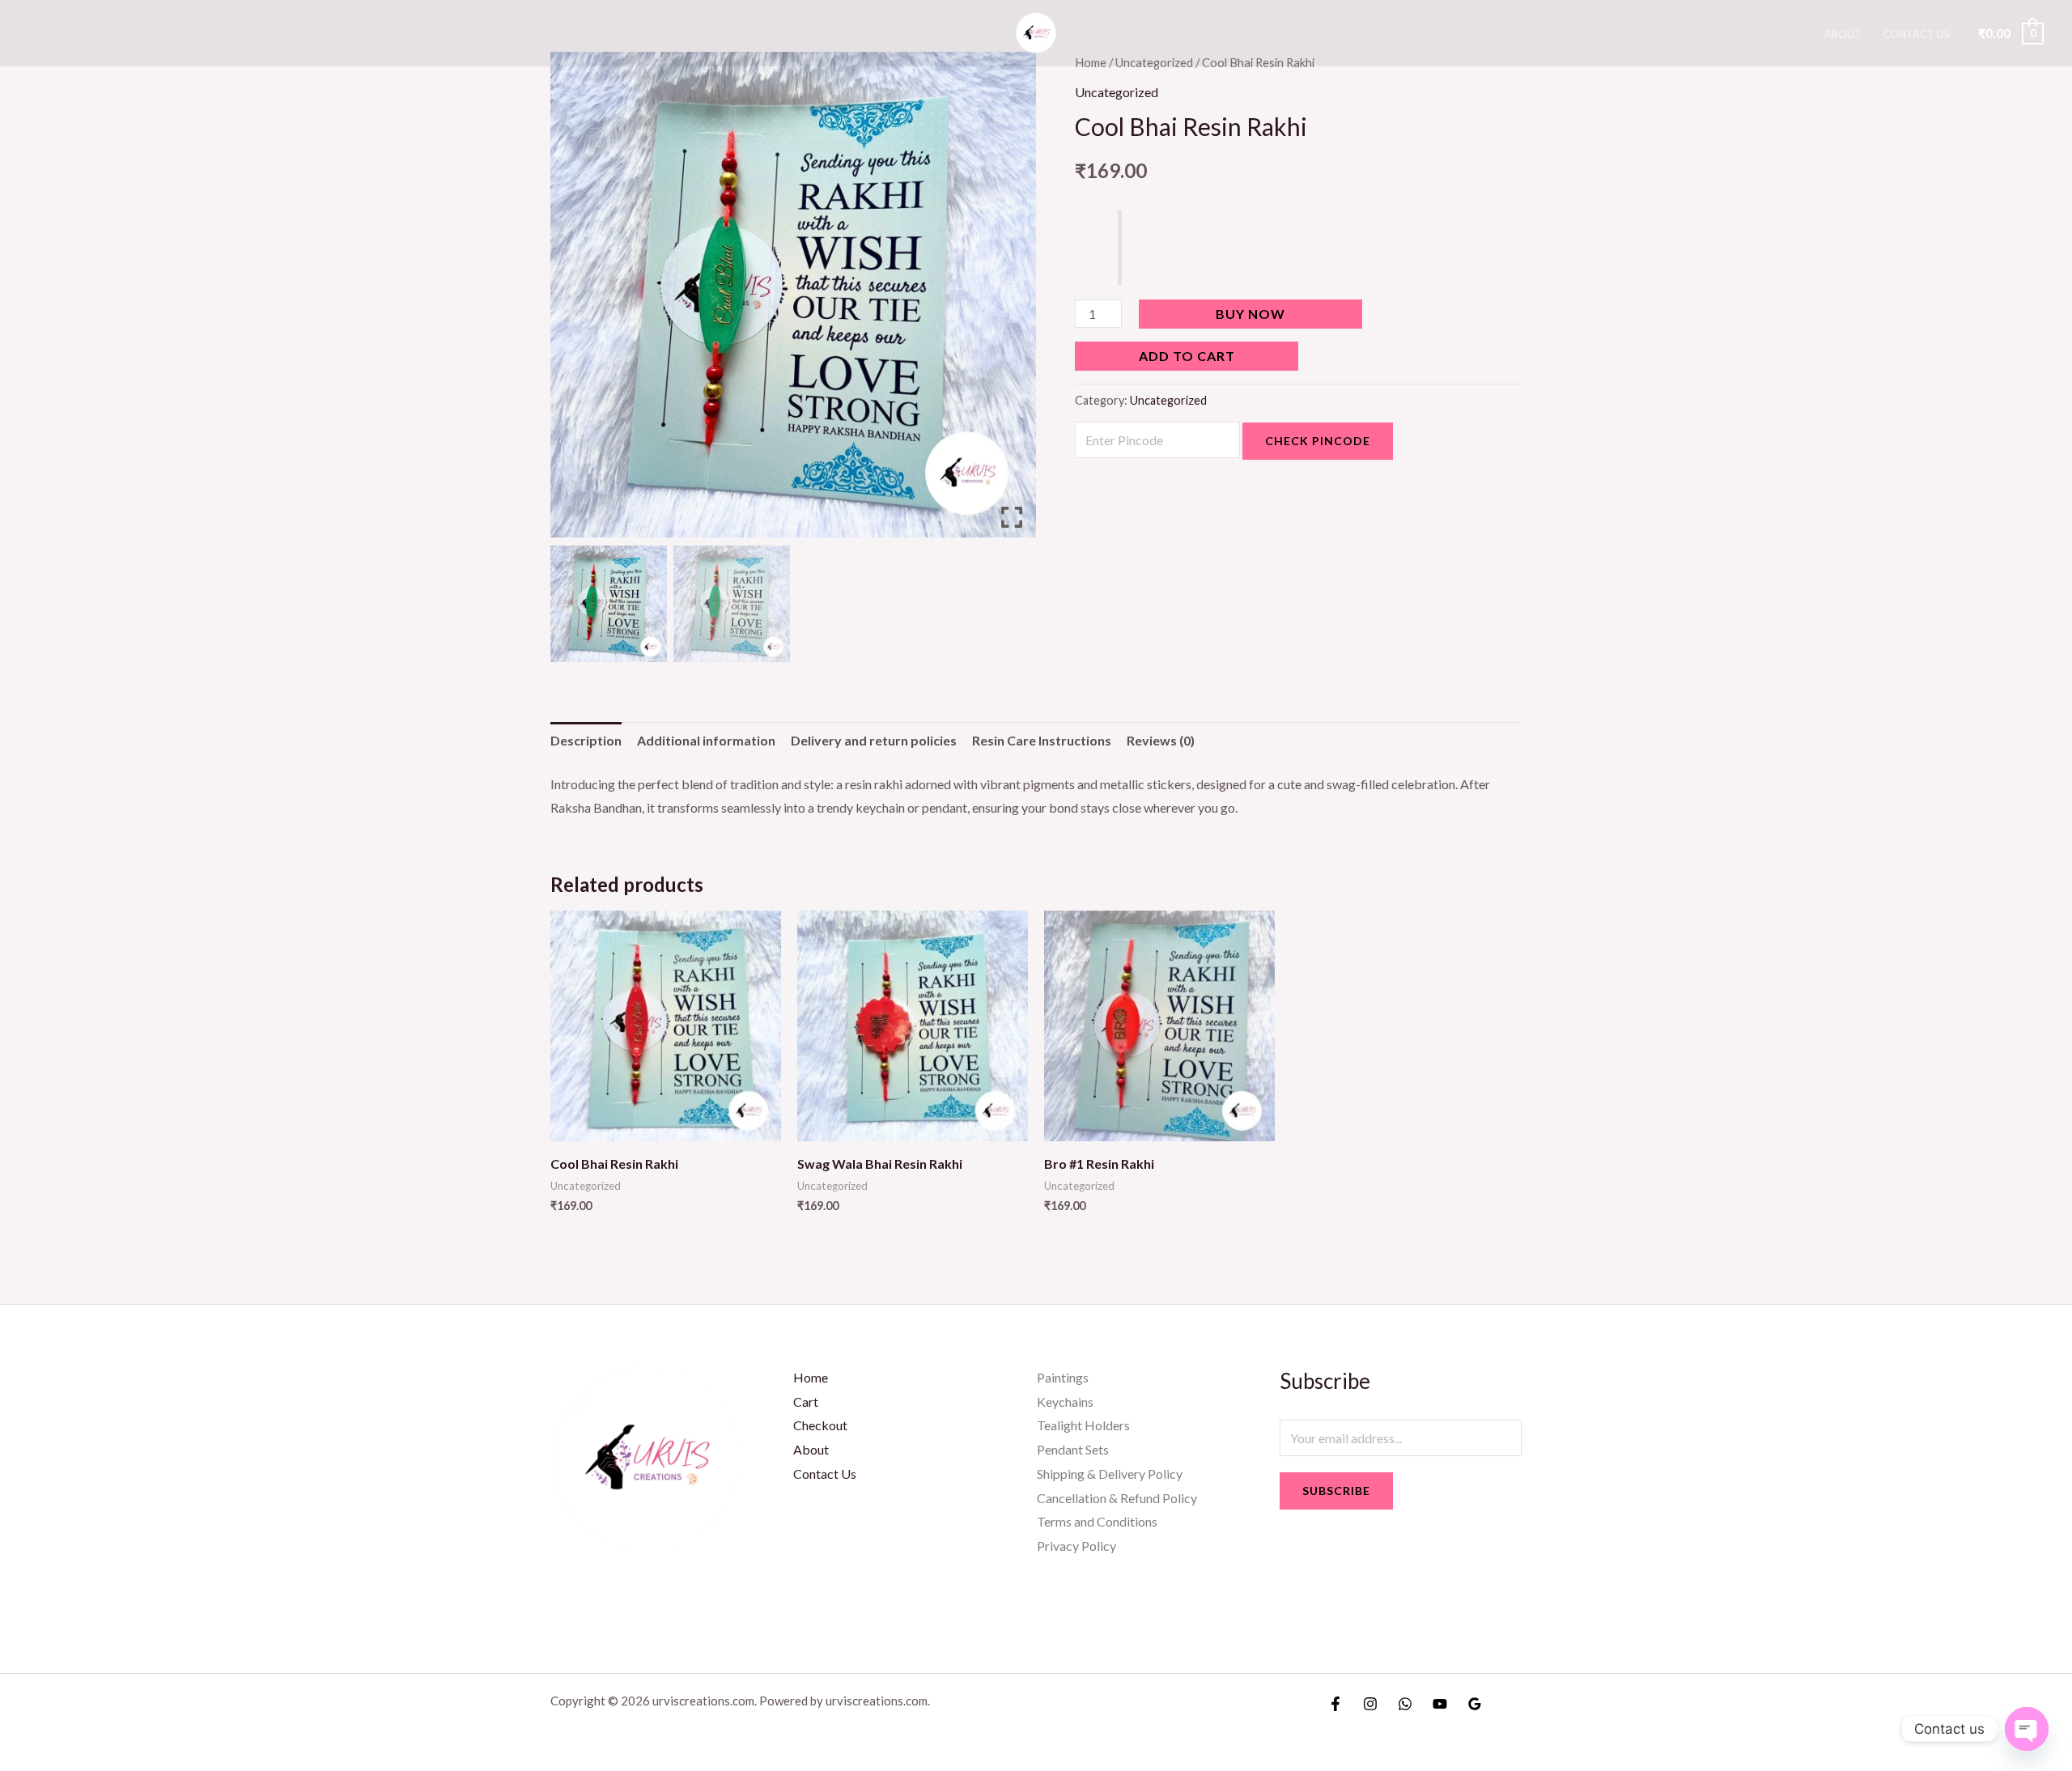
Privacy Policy (1076, 1546)
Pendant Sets (1073, 1449)
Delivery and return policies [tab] (874, 740)
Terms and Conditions (1097, 1521)
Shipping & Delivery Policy (1110, 1474)
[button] (1012, 301)
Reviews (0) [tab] (1161, 740)
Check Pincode (1318, 441)
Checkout (820, 1425)
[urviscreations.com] (1036, 31)
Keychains (1065, 1402)
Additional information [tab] (706, 740)
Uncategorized (1117, 92)
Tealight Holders (1083, 1425)
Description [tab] (586, 740)
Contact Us (1916, 34)
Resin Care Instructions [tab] (1042, 740)
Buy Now (1250, 314)
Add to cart (1187, 356)
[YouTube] (1440, 1704)
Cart (806, 1402)
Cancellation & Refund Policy (1117, 1498)
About (1843, 34)
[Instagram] (1370, 1704)
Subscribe (1336, 1491)
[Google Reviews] (1475, 1704)
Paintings (1063, 1377)
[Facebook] (1335, 1704)
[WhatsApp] (1405, 1704)
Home (811, 1377)
